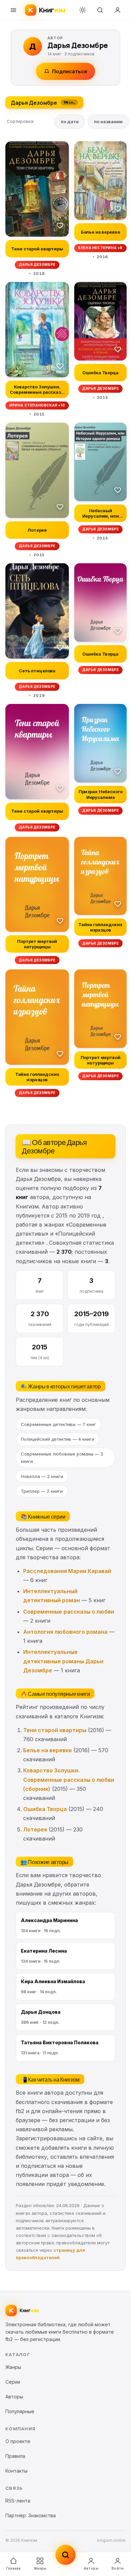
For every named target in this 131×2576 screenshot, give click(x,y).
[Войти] (118, 10)
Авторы (91, 2568)
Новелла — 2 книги (42, 1476)
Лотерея (35, 1829)
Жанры (40, 2568)
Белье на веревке (48, 1750)
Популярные (20, 2411)
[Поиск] (100, 10)
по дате (70, 122)
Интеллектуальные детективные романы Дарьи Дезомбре (63, 1661)
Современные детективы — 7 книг (58, 1424)
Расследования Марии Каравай (67, 1571)
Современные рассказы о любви (69, 1612)
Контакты (16, 2471)
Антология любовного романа (65, 1632)
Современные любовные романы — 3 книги (62, 1458)
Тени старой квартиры (55, 1730)
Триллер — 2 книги (42, 1491)
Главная (13, 2568)
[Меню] (13, 10)
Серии (13, 2382)
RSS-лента (18, 2501)
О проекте (18, 2441)
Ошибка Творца (45, 1809)
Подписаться (70, 71)
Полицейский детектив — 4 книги (58, 1439)
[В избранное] (60, 225)
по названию (108, 122)
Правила (15, 2456)
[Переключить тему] (83, 10)
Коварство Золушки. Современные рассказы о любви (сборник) (69, 1779)
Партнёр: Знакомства (31, 2515)
